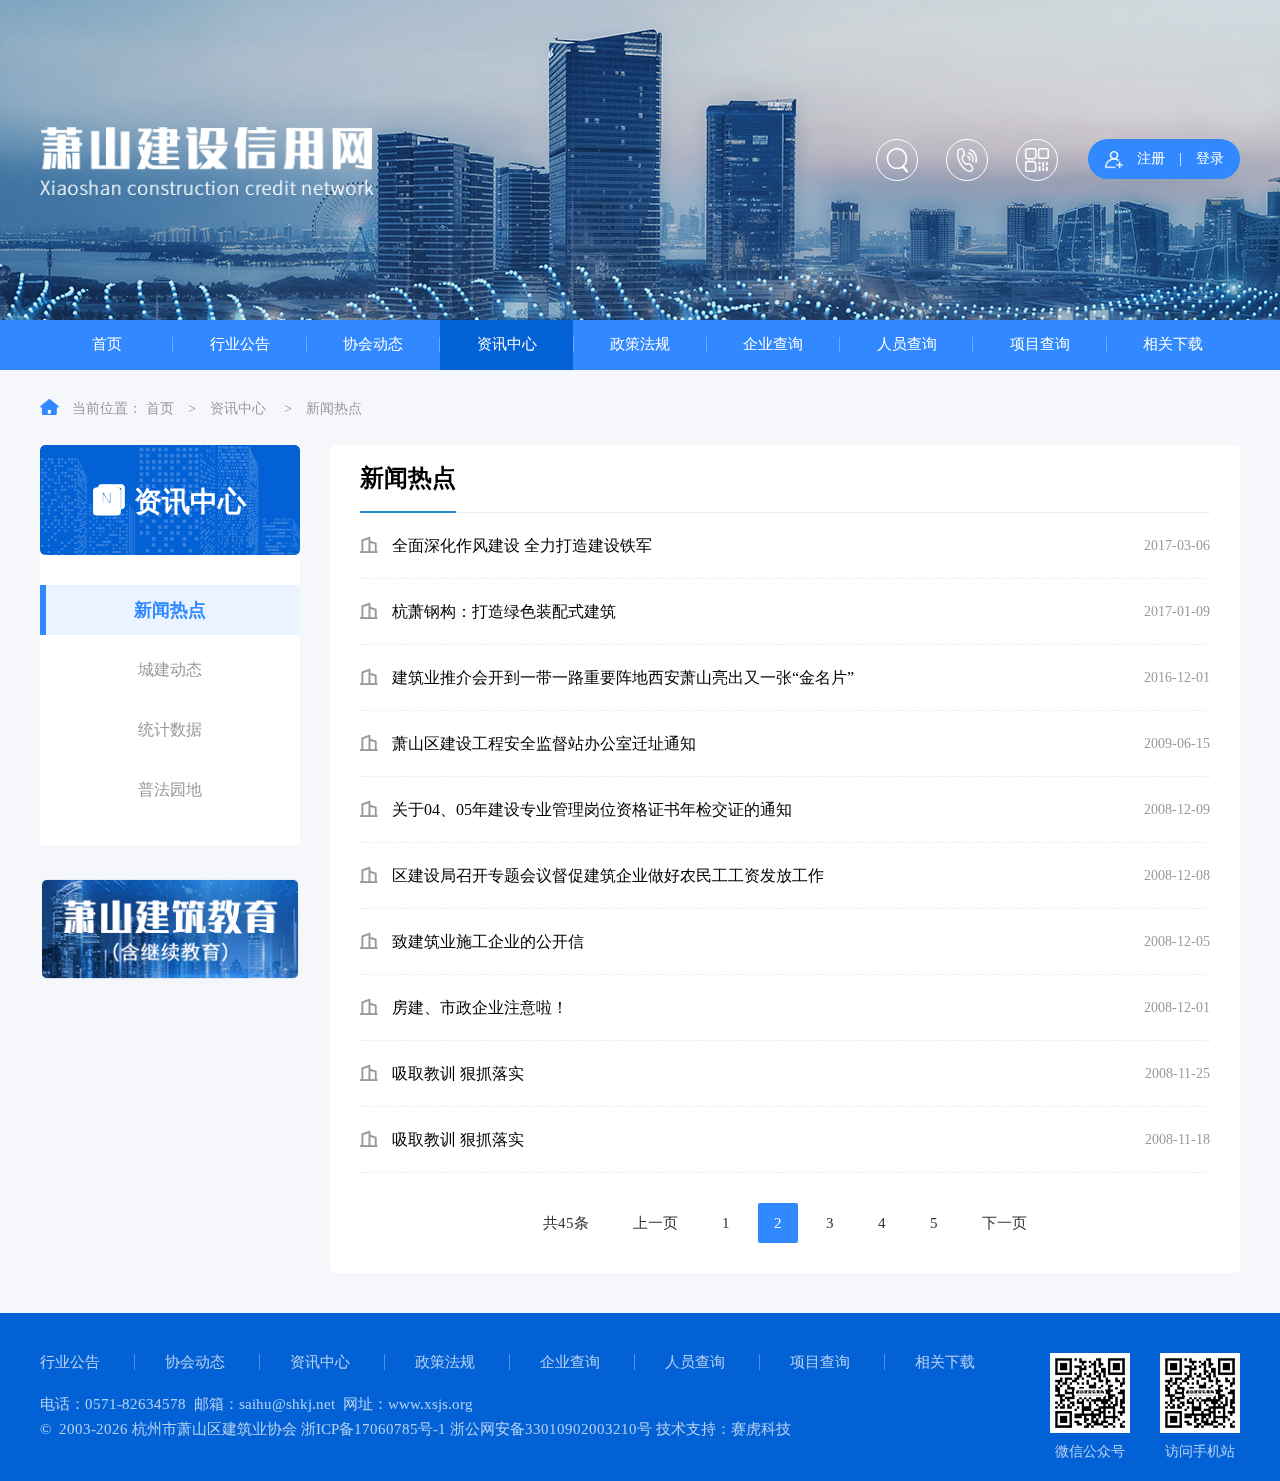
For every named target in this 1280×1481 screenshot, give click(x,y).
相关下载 (1173, 343)
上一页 (655, 1223)
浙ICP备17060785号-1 (373, 1429)
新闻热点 (334, 408)
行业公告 (240, 343)
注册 (1151, 158)
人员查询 (907, 343)
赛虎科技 (761, 1429)
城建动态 (170, 669)
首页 (107, 343)
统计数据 (170, 729)
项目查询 (1040, 343)
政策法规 (640, 343)
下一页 (1004, 1223)
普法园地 (170, 789)
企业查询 (773, 343)
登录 (1210, 158)
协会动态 (373, 343)
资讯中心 (507, 343)
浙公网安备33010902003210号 (551, 1429)
